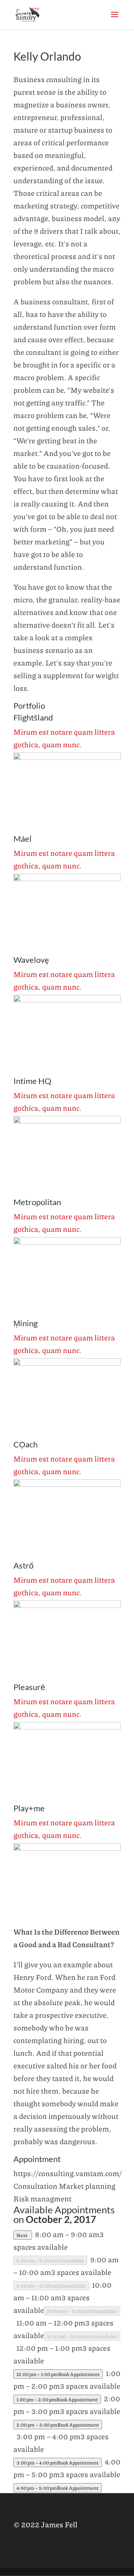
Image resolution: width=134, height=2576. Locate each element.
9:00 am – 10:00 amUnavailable (51, 2286)
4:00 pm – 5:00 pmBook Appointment (58, 2488)
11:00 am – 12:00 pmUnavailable (82, 2336)
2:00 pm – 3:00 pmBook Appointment (58, 2425)
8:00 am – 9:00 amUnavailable (50, 2260)
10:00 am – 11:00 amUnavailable (82, 2311)
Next (23, 2235)
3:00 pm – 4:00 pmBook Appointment (58, 2462)
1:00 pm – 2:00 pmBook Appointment (57, 2399)
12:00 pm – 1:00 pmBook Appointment (58, 2374)
